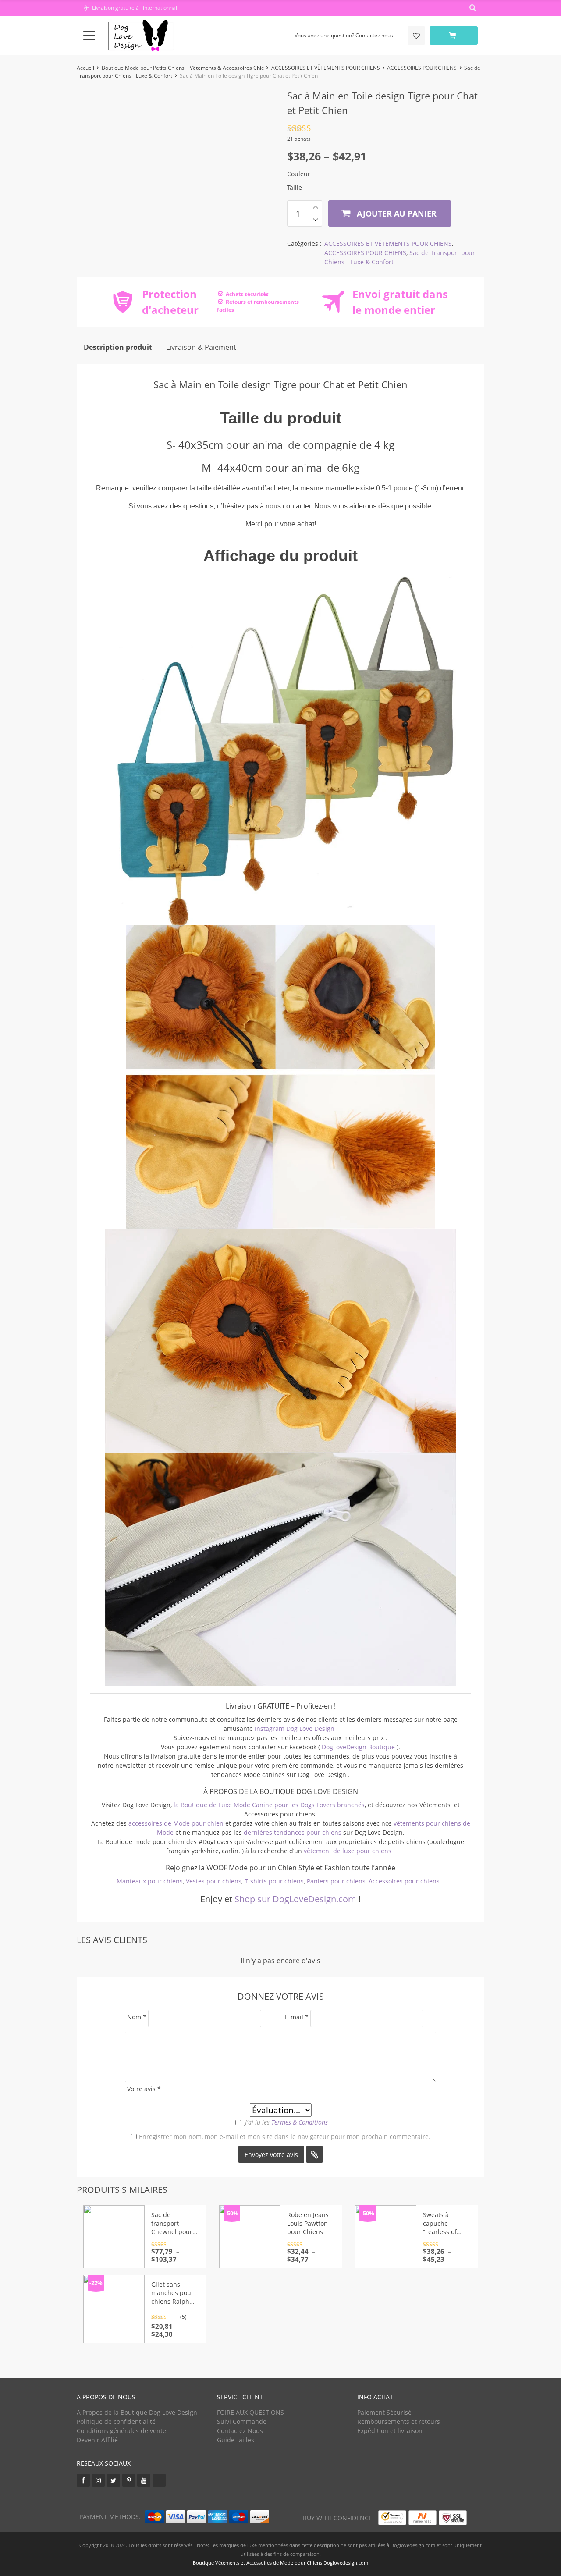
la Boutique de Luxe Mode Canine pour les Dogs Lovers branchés (269, 1805)
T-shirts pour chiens (274, 1881)
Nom (137, 2017)
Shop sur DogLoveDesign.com (295, 1899)
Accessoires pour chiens (404, 1881)
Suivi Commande (242, 2421)
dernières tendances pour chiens (293, 1832)
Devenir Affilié (97, 2440)
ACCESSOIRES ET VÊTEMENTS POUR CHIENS (326, 68)
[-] (315, 220)
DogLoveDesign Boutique (359, 1747)
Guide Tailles (236, 2440)
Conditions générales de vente (121, 2431)
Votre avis (144, 2089)
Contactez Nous (240, 2431)
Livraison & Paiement (201, 347)
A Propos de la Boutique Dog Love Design (137, 2412)
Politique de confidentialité (116, 2421)
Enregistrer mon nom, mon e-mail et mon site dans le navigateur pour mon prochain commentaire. (285, 2137)
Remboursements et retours (399, 2421)
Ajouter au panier (396, 213)
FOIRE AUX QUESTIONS (250, 2412)
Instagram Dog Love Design (295, 1729)
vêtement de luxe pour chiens (348, 1851)
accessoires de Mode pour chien (176, 1823)
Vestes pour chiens (214, 1881)
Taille (295, 187)
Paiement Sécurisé (384, 2412)
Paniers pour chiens (336, 1881)
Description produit (118, 347)
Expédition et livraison (390, 2431)
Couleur (299, 174)
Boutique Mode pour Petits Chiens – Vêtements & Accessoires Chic (183, 68)
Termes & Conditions (300, 2122)
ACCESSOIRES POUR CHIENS (422, 68)
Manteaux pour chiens (150, 1881)
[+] (315, 207)
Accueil (85, 68)
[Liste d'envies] (416, 36)
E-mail (297, 2017)
